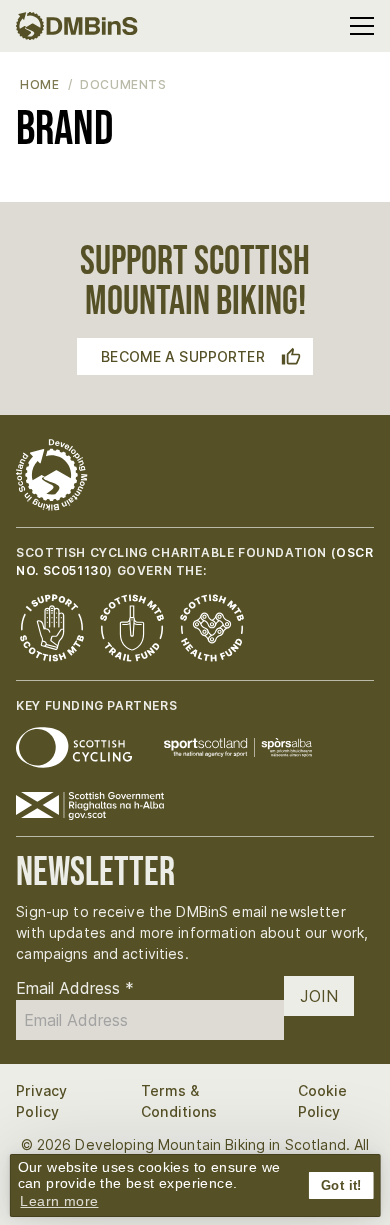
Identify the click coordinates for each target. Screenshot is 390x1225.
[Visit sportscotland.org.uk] (238, 747)
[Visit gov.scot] (90, 806)
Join (319, 996)
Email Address (75, 988)
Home (39, 84)
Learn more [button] (59, 1201)
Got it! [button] (341, 1186)
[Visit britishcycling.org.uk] (74, 747)
